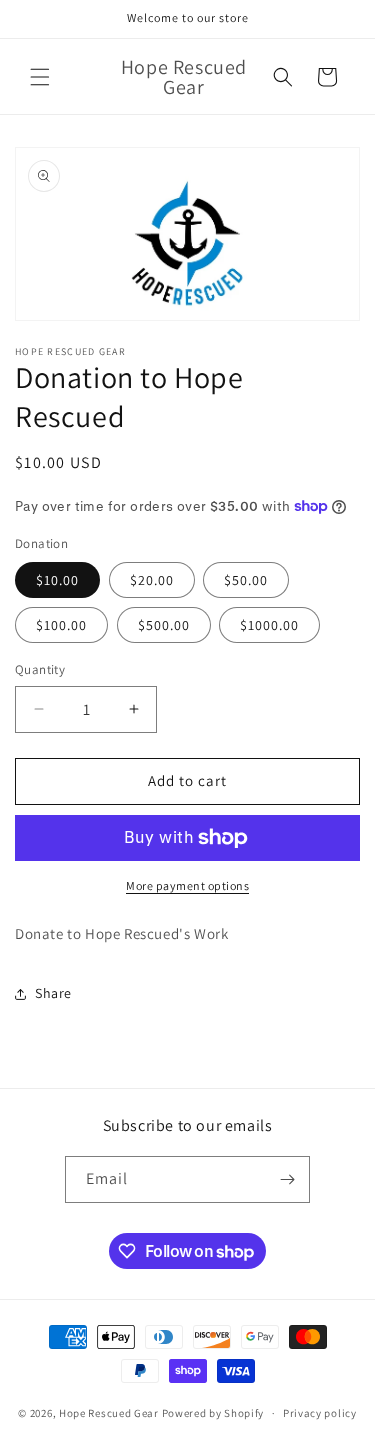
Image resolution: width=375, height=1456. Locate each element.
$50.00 (246, 580)
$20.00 (152, 580)
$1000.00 (269, 625)
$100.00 (61, 625)
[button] (40, 77)
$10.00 (57, 580)
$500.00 (164, 625)
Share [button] (53, 993)
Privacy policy (320, 1413)
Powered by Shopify (213, 1413)
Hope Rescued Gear (109, 1413)
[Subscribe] (287, 1179)
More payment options (187, 885)
